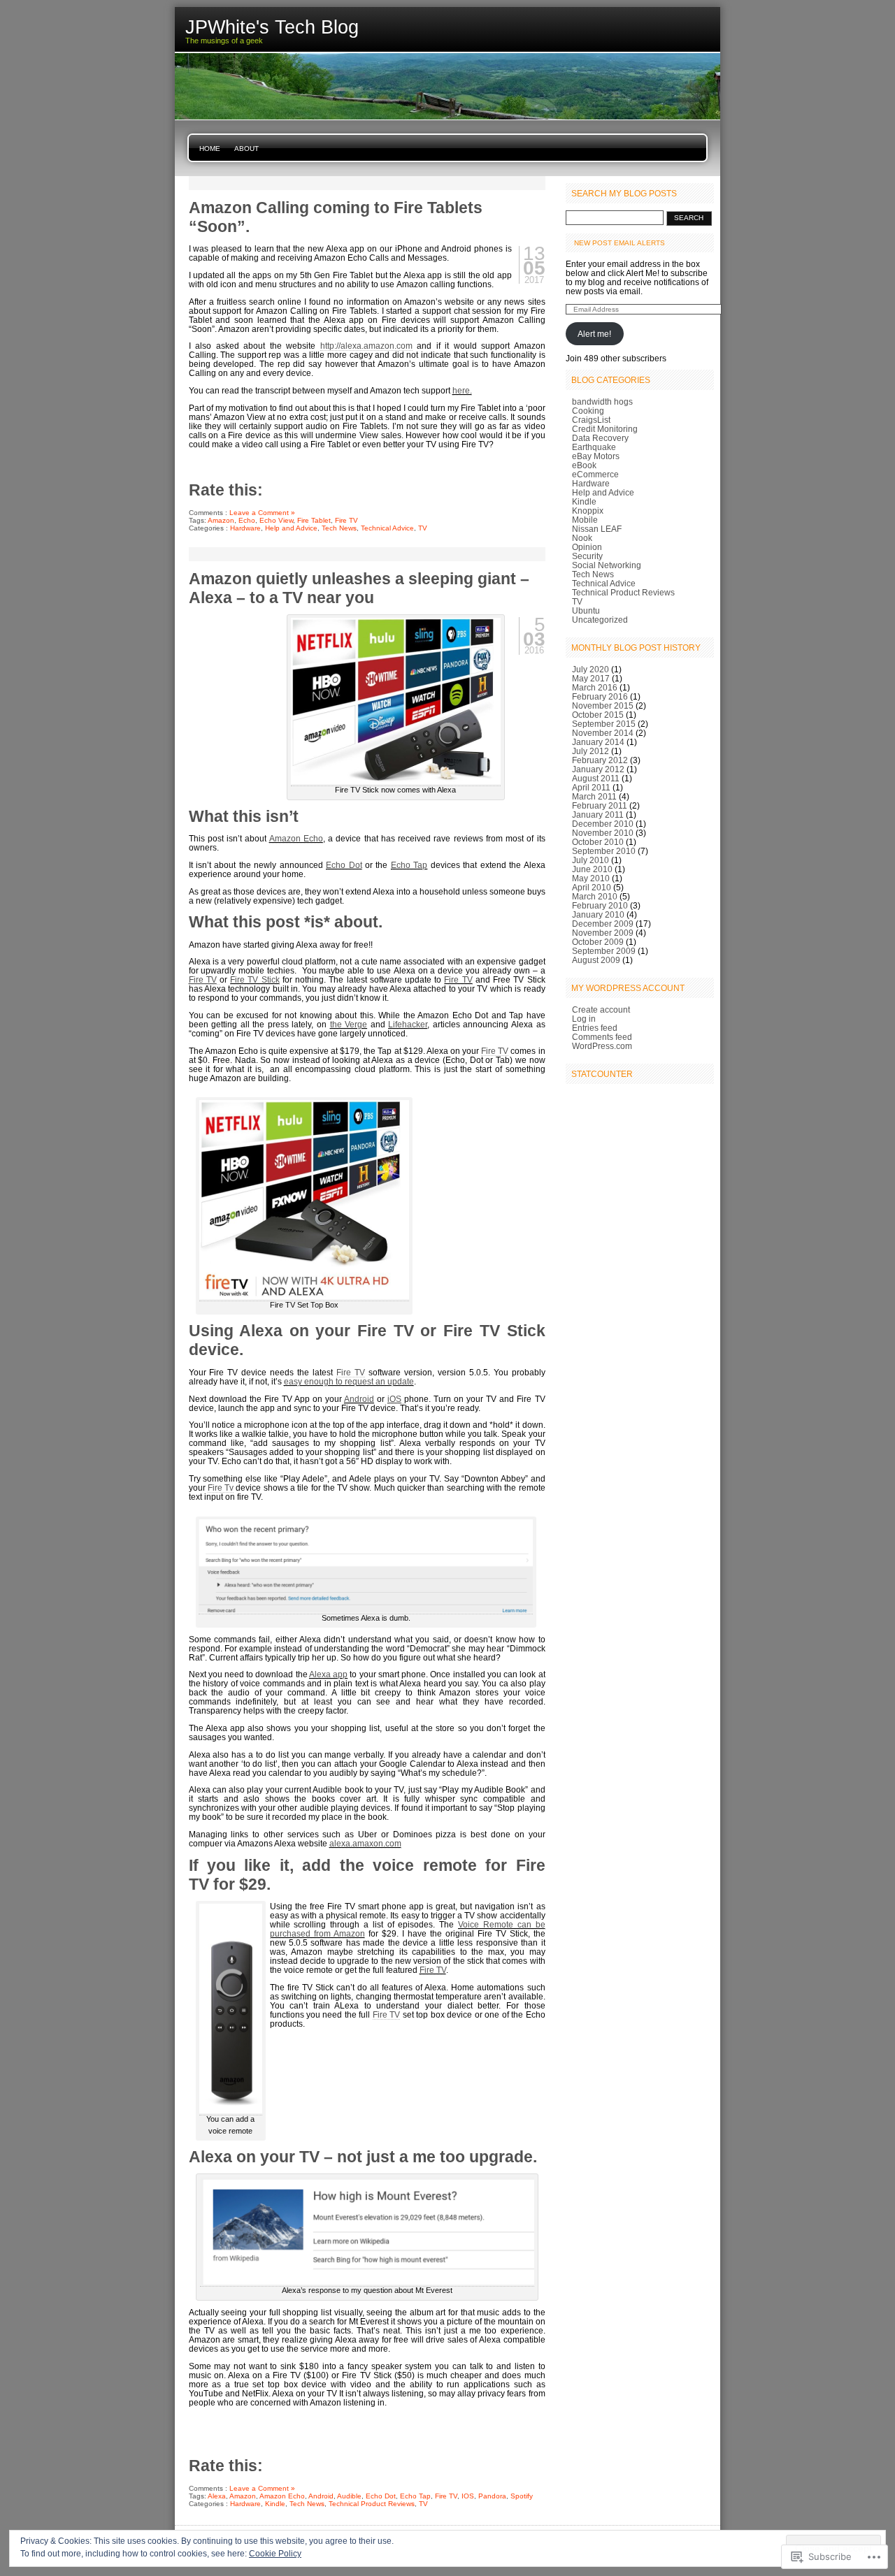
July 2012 (590, 751)
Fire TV (346, 520)
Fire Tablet (314, 520)
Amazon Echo (296, 838)
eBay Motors (596, 456)
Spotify (522, 2496)
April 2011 (591, 787)
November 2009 (603, 933)
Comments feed (602, 1037)
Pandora (492, 2496)
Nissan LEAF (597, 529)
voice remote (424, 1865)
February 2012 (600, 760)
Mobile (585, 520)
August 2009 (596, 960)
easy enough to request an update (349, 1381)
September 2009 (604, 951)
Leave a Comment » (262, 513)
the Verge (349, 1024)
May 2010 (591, 878)
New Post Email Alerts (620, 243)
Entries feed (595, 1028)
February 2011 (600, 805)
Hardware (245, 528)
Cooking (588, 411)
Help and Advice (291, 528)
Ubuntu (586, 610)
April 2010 (592, 887)
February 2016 (600, 696)
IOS (468, 2496)
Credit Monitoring (605, 429)
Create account (601, 1010)
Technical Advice (387, 528)
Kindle (275, 2504)
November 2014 (603, 733)
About (246, 149)
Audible (349, 2496)
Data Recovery (600, 438)
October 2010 (598, 842)
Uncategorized (600, 620)
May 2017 (591, 678)
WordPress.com (602, 1046)
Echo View (276, 520)
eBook (584, 465)
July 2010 (590, 860)
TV (423, 528)
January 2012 (598, 769)
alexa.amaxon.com (365, 1843)
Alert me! (594, 334)
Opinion (587, 547)
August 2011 (596, 778)
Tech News (339, 528)
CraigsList (591, 420)
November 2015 (603, 705)
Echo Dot (344, 865)
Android (359, 1399)
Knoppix (588, 511)
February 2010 (600, 905)
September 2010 (604, 851)
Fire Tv (221, 1488)
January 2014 (598, 742)
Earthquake (594, 447)
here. (462, 390)
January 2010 (598, 914)
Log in (584, 1019)
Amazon (221, 520)
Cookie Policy (275, 2554)
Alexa (217, 2496)
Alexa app (328, 1674)
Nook (582, 538)
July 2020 (590, 669)
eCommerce (595, 474)
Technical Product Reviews (372, 2504)
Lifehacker (408, 1024)
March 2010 (595, 896)
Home (210, 149)
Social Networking (607, 565)
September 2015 (604, 724)
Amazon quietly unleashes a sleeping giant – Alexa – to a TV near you (359, 588)
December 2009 (603, 924)
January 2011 (598, 815)
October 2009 (598, 942)
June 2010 (592, 869)
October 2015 (598, 715)
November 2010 (603, 833)
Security (587, 556)
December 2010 (603, 824)
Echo (247, 520)
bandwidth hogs (602, 401)
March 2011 (594, 796)
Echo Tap (409, 865)
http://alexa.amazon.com (366, 346)
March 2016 (595, 687)
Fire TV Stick (255, 979)
